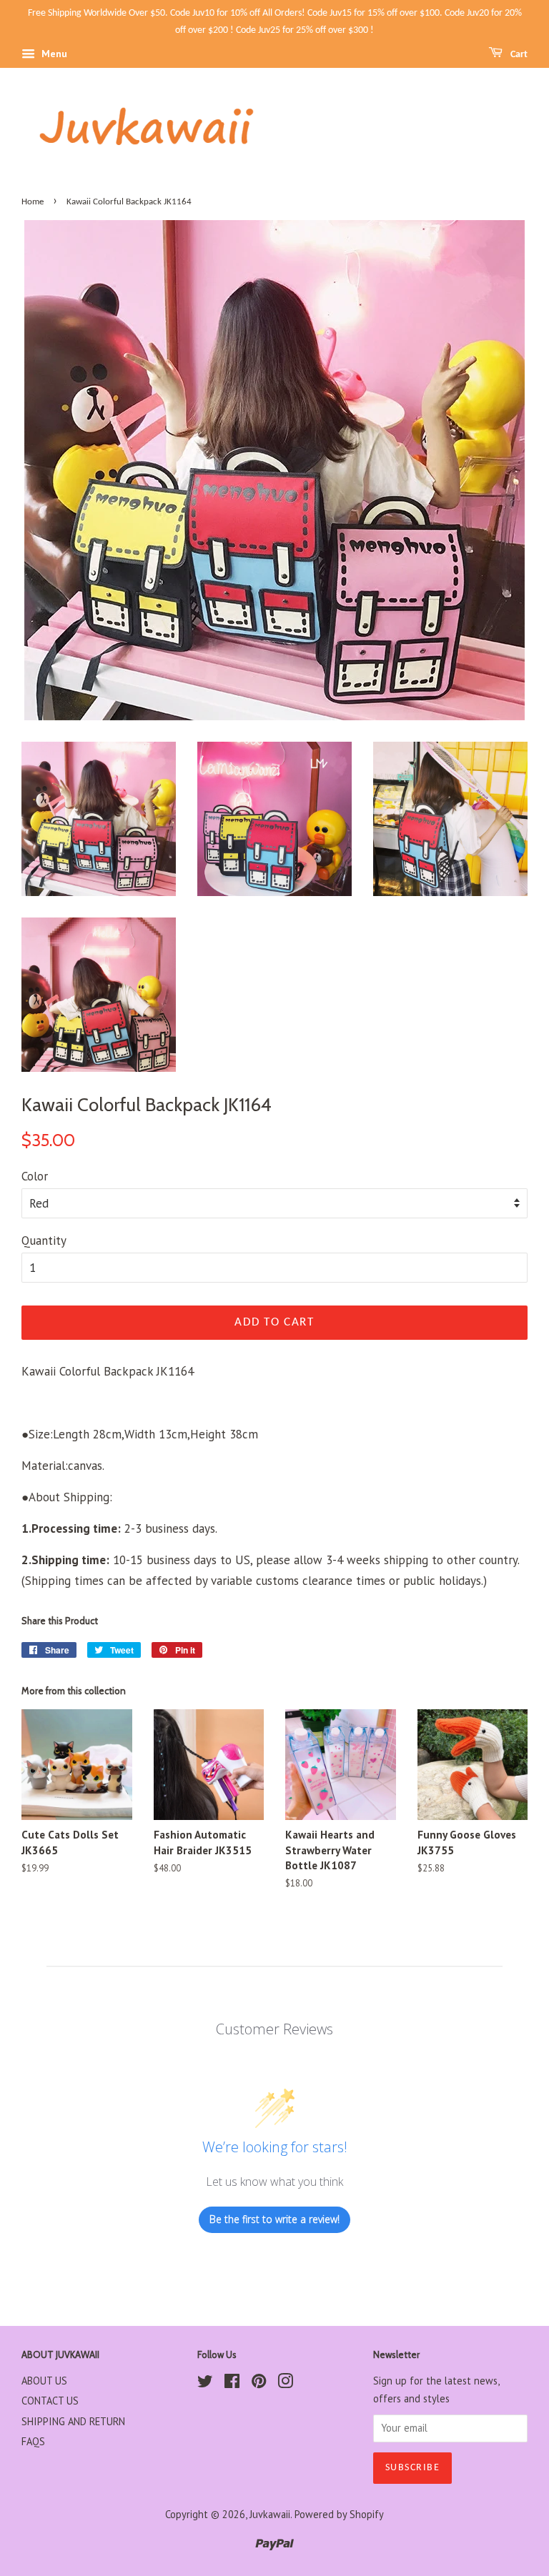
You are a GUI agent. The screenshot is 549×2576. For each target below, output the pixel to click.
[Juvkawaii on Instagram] (285, 2383)
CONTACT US (50, 2401)
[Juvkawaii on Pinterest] (259, 2383)
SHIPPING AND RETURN (73, 2421)
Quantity (44, 1240)
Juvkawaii (270, 2514)
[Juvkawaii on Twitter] (205, 2383)
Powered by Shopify (339, 2514)
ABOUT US (44, 2381)
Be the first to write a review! (274, 2219)
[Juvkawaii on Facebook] (232, 2383)
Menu (53, 54)
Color (35, 1176)
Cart (518, 55)
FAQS (33, 2441)
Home (33, 202)
